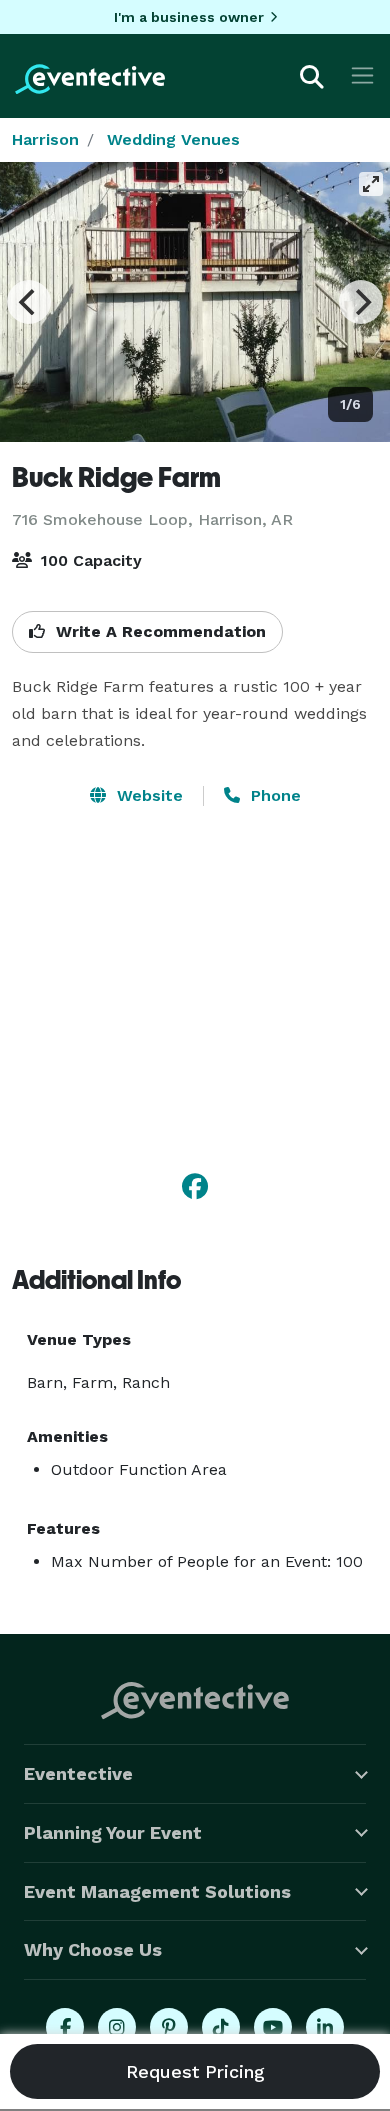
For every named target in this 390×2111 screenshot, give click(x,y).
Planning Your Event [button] (113, 1832)
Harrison (45, 139)
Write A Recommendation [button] (158, 631)
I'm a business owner (189, 17)
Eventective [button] (78, 1773)
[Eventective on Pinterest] (169, 2027)
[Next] (361, 302)
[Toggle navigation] (362, 75)
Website (147, 795)
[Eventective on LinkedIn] (325, 2027)
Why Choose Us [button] (93, 1949)
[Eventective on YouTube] (273, 2027)
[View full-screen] (371, 184)
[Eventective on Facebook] (65, 2027)
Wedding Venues (173, 139)
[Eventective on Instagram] (117, 2027)
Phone (273, 795)
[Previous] (29, 302)
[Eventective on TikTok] (221, 2027)
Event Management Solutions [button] (157, 1891)
